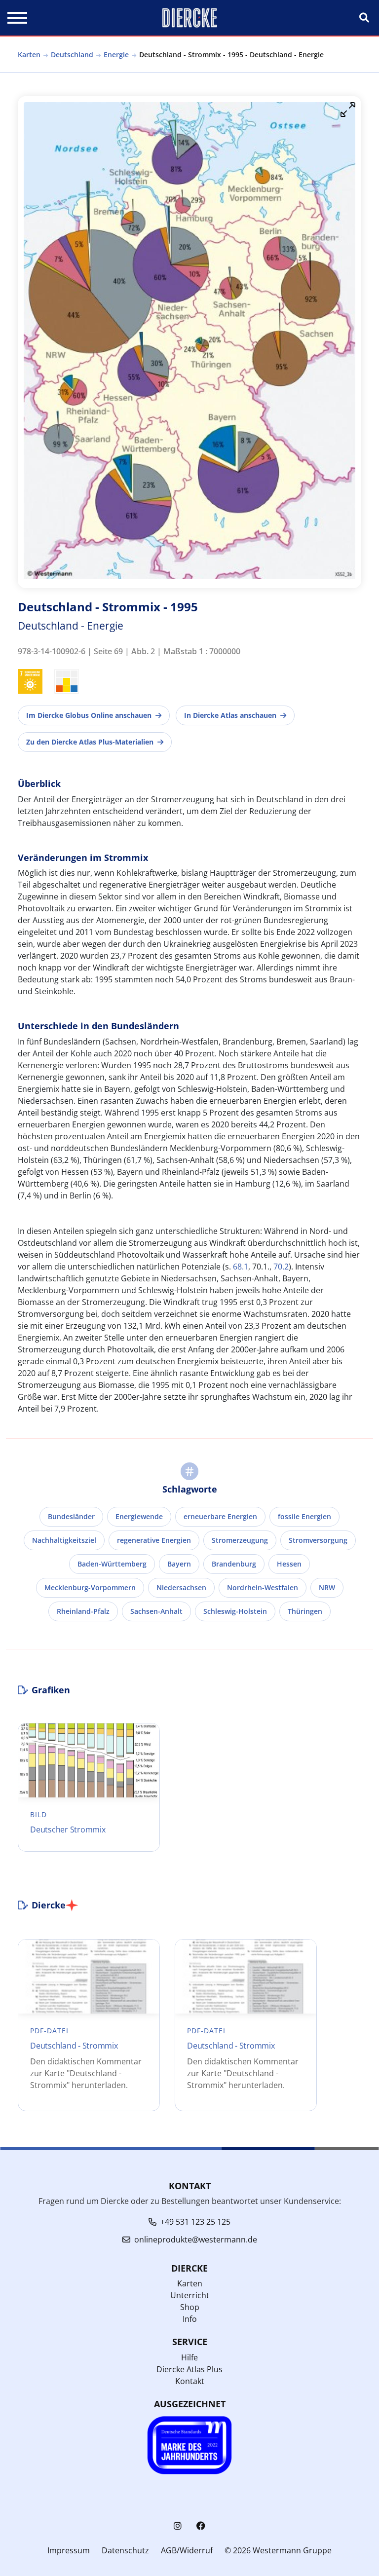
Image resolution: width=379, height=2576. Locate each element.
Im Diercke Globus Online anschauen (89, 715)
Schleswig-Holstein (235, 1611)
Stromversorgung (318, 1540)
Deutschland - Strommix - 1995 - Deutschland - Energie (231, 55)
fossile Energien (304, 1516)
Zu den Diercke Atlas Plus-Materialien (90, 742)
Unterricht (190, 2295)
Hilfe (189, 2357)
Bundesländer (71, 1516)
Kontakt (190, 2381)
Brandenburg (234, 1564)
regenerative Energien (154, 1540)
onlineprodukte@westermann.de (196, 2240)
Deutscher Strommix (68, 1829)
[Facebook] (201, 2526)
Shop (190, 2307)
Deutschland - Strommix (74, 2046)
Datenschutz (125, 2550)
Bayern (179, 1564)
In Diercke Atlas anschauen (230, 715)
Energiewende (139, 1516)
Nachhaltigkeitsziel (64, 1540)
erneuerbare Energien (220, 1516)
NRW (327, 1587)
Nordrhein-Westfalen (263, 1587)
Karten (29, 55)
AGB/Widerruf (187, 2550)
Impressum (69, 2550)
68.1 (241, 1267)
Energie (116, 55)
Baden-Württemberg (112, 1564)
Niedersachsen (181, 1587)
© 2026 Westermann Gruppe (278, 2550)
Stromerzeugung (240, 1540)
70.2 (281, 1267)
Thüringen (305, 1611)
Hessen (289, 1564)
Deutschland (72, 55)
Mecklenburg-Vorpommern (90, 1587)
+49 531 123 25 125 (195, 2222)
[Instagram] (178, 2526)
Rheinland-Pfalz (83, 1611)
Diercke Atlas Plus (189, 2369)
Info (190, 2319)
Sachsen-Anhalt (156, 1611)
